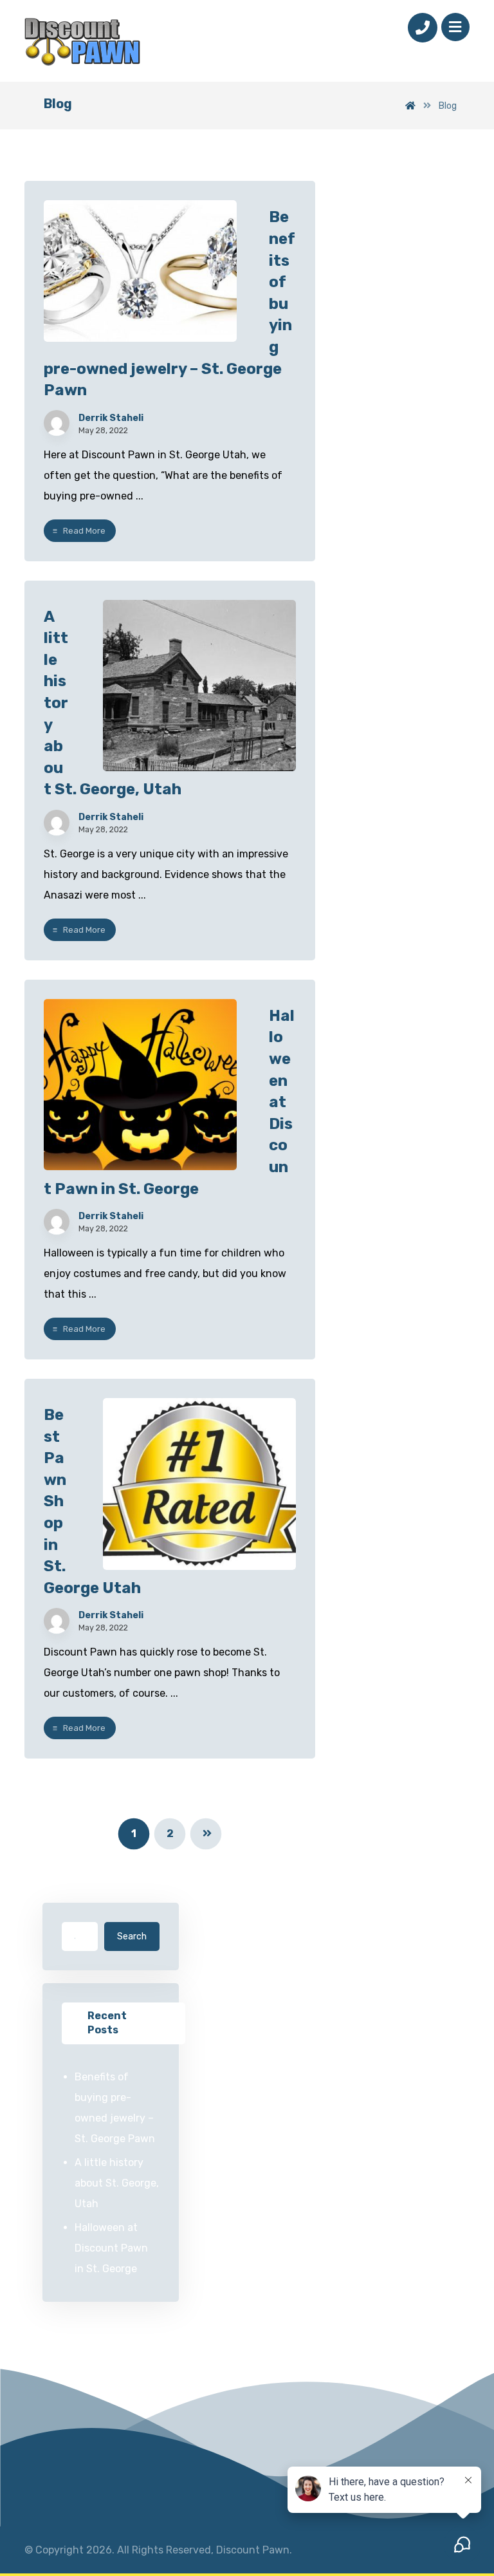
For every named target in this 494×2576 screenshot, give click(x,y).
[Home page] (410, 106)
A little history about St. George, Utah (117, 2183)
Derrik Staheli (111, 418)
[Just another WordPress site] (82, 42)
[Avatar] (57, 423)
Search (132, 1937)
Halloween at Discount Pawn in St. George (111, 2248)
